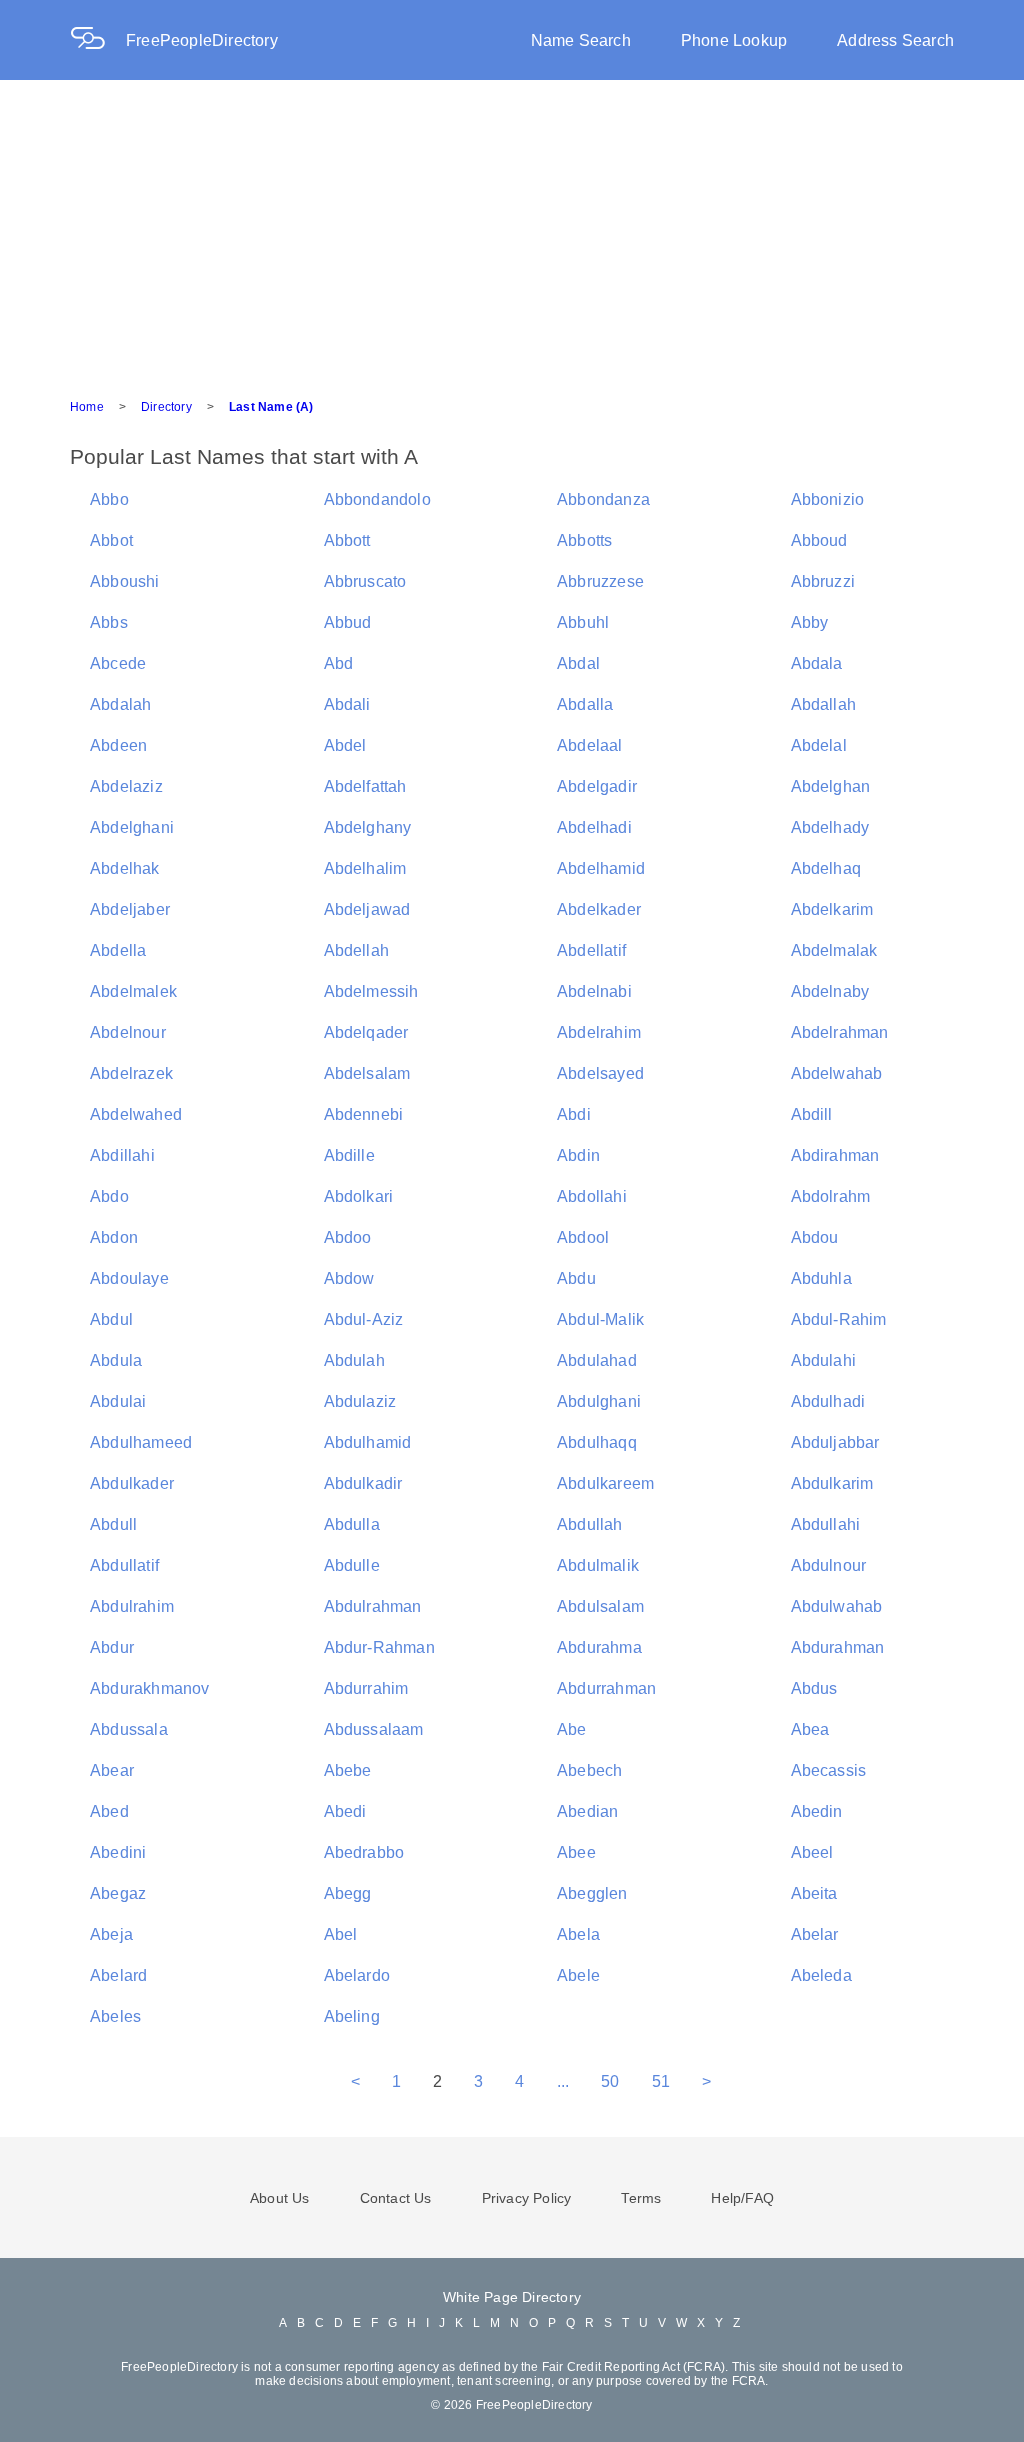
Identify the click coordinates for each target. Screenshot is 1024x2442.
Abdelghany (368, 827)
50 (610, 2081)
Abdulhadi (828, 1401)
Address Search (895, 40)
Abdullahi (826, 1524)
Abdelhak (125, 868)
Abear (112, 1770)
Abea (810, 1729)
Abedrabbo (364, 1852)
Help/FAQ (742, 2198)
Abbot (111, 540)
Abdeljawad (367, 909)
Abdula (116, 1360)
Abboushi (125, 581)
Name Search (581, 40)
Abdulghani (599, 1401)
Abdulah (354, 1360)
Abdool (583, 1237)
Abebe (348, 1770)
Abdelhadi (594, 827)
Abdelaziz (126, 786)
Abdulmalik (598, 1565)
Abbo (109, 499)
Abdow (349, 1278)
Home (87, 407)
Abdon (114, 1237)
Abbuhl (583, 622)
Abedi (345, 1811)
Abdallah (824, 704)
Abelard (118, 1975)
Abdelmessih (371, 991)
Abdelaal (590, 745)
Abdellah (357, 950)
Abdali (347, 704)
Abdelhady (830, 827)
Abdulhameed (141, 1442)
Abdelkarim (832, 909)
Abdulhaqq (597, 1442)
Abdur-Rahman (379, 1647)
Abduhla (821, 1278)
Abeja (111, 1934)
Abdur (112, 1647)
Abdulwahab (837, 1606)
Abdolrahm (831, 1196)
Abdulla (352, 1524)
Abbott (347, 540)
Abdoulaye (129, 1278)
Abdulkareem (605, 1483)
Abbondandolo (377, 499)
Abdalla (585, 704)
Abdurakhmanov (150, 1688)
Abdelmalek (133, 991)
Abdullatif (124, 1565)
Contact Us (396, 2198)
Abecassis (829, 1770)
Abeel (812, 1852)
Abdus (814, 1688)
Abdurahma (599, 1647)
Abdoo (348, 1237)
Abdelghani (132, 827)
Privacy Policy (527, 2198)
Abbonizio (828, 499)
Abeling (352, 2016)
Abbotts (584, 540)
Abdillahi (122, 1155)
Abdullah (590, 1524)
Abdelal (819, 745)
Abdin (578, 1155)
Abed (109, 1811)
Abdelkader (599, 909)
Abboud (819, 540)
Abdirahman (835, 1155)
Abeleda (821, 1975)
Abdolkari (359, 1196)
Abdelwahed (136, 1114)
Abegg (348, 1893)
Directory (166, 407)
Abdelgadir (597, 786)
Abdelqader (366, 1032)
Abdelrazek (131, 1073)
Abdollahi (592, 1196)
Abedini (118, 1852)
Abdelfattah (365, 786)
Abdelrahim (599, 1032)
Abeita (814, 1893)
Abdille (349, 1155)
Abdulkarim (832, 1483)
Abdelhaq (826, 868)
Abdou (815, 1237)
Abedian (587, 1811)
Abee (576, 1852)
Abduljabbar (835, 1442)
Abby (810, 622)
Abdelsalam (367, 1073)
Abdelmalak (834, 950)
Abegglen (592, 1893)
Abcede (118, 663)
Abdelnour (128, 1032)
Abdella (118, 950)
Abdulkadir (363, 1483)
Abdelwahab (837, 1073)
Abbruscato (365, 581)
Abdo (109, 1196)
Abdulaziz (360, 1401)
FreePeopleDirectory (202, 40)
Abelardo (357, 1975)
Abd (339, 663)
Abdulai (118, 1401)
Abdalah (120, 704)
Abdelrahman (840, 1032)
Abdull (113, 1524)
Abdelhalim (365, 868)
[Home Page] (98, 40)
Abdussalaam (374, 1729)
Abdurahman (838, 1647)
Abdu (576, 1278)
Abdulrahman (373, 1606)
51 (661, 2081)
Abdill (812, 1114)
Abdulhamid (368, 1442)
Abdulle (352, 1565)
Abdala (817, 663)
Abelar (815, 1934)
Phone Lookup (734, 40)
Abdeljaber (130, 909)
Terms (641, 2198)
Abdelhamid (601, 868)
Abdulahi (824, 1360)
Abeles (115, 2016)
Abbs (109, 622)
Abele (578, 1975)
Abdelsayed (600, 1073)
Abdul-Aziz (364, 1319)
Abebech (589, 1770)
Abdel (345, 745)
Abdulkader (132, 1483)
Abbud (348, 622)
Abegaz (118, 1893)
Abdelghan (831, 786)
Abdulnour (829, 1565)
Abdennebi (364, 1114)
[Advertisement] (512, 230)
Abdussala (129, 1729)
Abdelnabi (594, 991)
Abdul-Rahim (839, 1319)
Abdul (111, 1319)
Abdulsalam (600, 1606)
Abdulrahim (132, 1606)
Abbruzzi (823, 581)
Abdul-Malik (600, 1319)
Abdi (574, 1114)
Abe (572, 1729)
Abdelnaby (830, 991)
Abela (578, 1934)
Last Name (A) (271, 407)
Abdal (578, 663)
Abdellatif (591, 950)
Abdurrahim (366, 1688)
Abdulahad (597, 1360)
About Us (280, 2198)
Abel (341, 1934)
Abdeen (118, 745)
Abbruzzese (600, 581)
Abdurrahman (606, 1688)
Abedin (817, 1811)
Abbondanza (603, 499)
